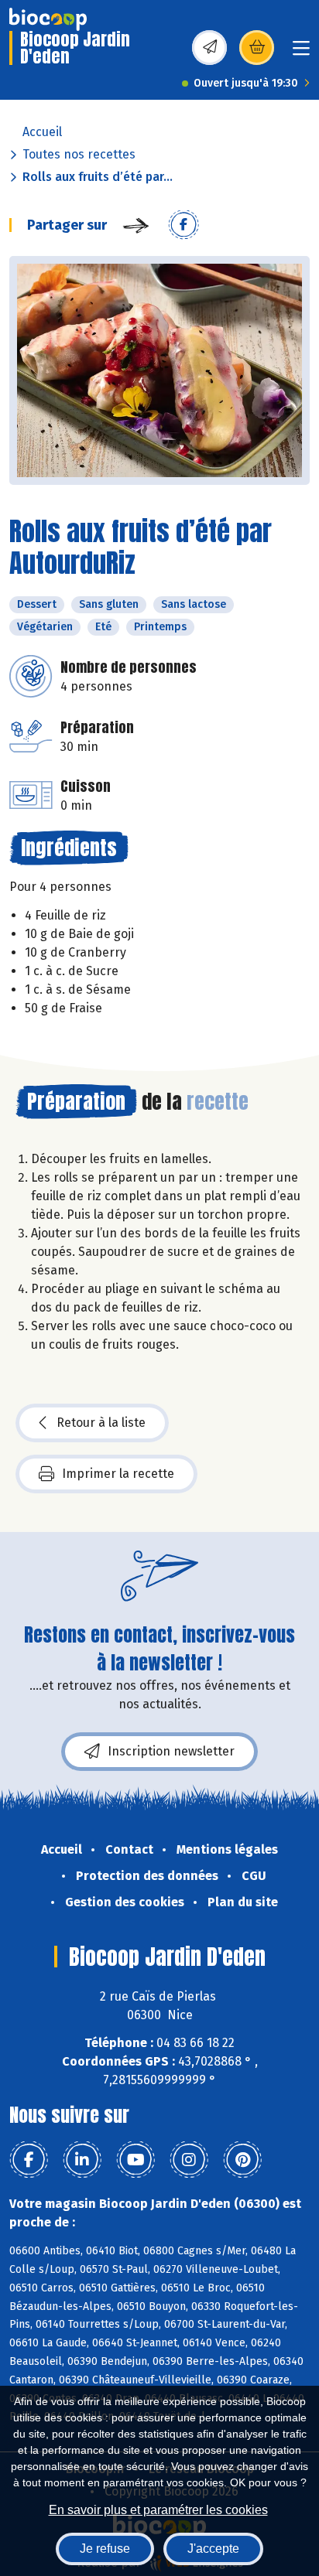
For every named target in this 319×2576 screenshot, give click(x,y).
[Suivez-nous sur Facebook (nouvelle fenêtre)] (29, 2160)
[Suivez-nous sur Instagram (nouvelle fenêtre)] (189, 2160)
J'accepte (213, 2549)
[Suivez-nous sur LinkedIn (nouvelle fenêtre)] (82, 2160)
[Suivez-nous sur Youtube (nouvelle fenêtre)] (135, 2160)
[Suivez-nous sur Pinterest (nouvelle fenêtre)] (242, 2160)
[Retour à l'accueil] (48, 19)
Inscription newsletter (171, 1751)
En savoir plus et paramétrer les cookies (158, 2510)
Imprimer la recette (118, 1474)
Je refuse (105, 2549)
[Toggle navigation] (301, 53)
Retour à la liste (101, 1423)
